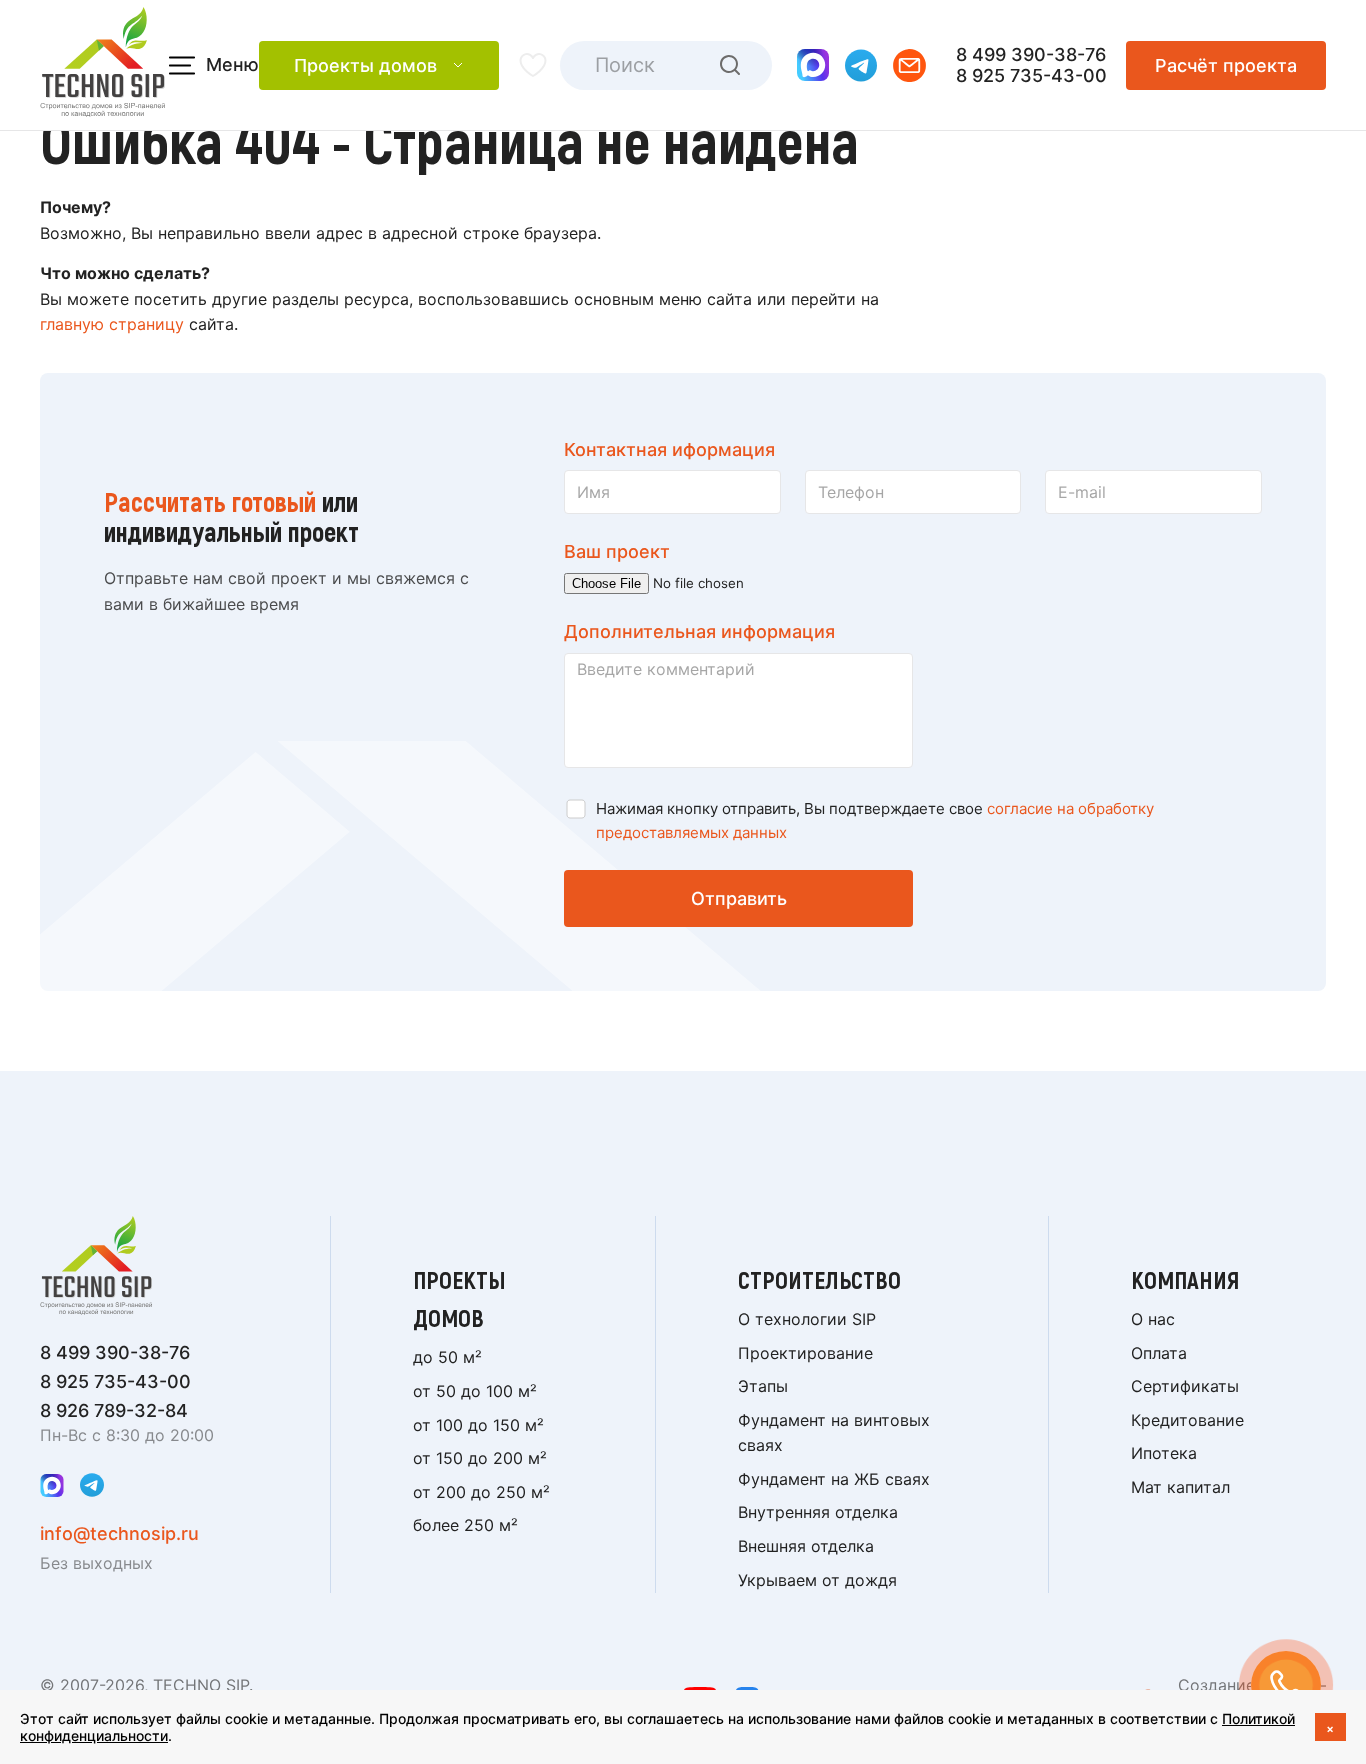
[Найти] (730, 65)
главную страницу (112, 324)
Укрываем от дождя (817, 1580)
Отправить (739, 898)
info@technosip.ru (119, 1533)
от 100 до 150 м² (478, 1425)
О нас (1153, 1319)
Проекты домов (365, 65)
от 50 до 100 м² (475, 1391)
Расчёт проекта (1226, 65)
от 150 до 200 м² (480, 1458)
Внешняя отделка (806, 1546)
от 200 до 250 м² (481, 1492)
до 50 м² (447, 1357)
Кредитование (1187, 1420)
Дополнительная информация (699, 631)
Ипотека (1164, 1453)
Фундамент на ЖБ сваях (834, 1479)
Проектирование (805, 1353)
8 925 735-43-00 (1031, 75)
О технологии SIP (807, 1319)
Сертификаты (1185, 1386)
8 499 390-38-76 (1031, 54)
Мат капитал (1180, 1487)
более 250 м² (465, 1525)
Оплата (1159, 1353)
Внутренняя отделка (818, 1512)
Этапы (763, 1386)
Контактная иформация (669, 449)
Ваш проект (617, 551)
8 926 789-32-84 (114, 1410)
